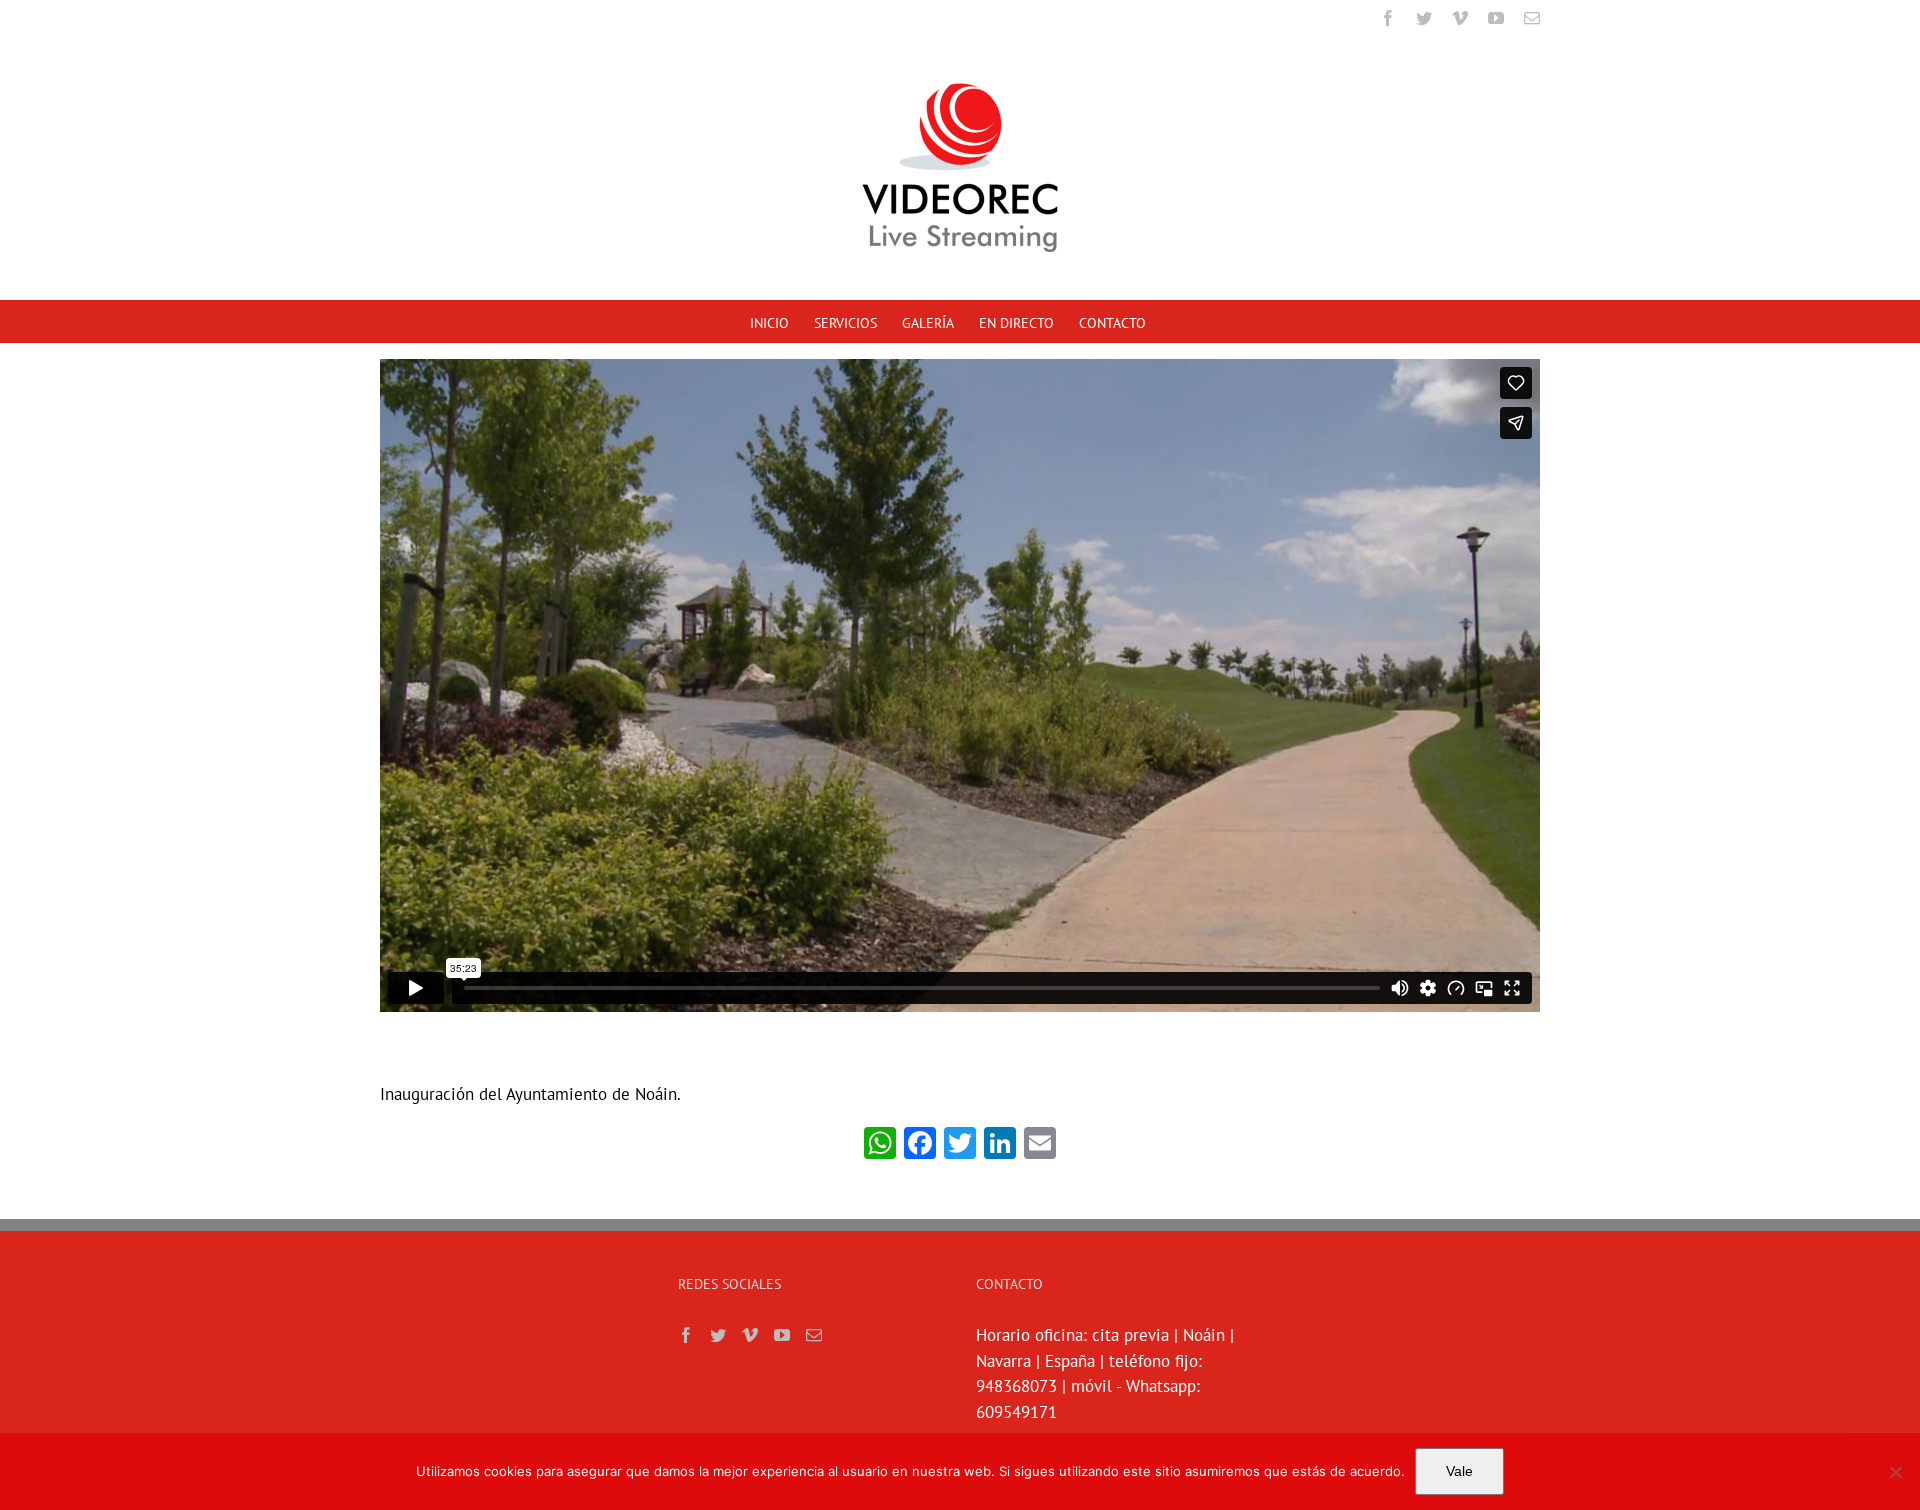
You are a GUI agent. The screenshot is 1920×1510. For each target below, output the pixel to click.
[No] (1895, 1472)
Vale (1459, 1471)
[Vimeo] (750, 1335)
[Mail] (814, 1335)
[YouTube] (782, 1335)
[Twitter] (718, 1335)
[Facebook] (686, 1335)
